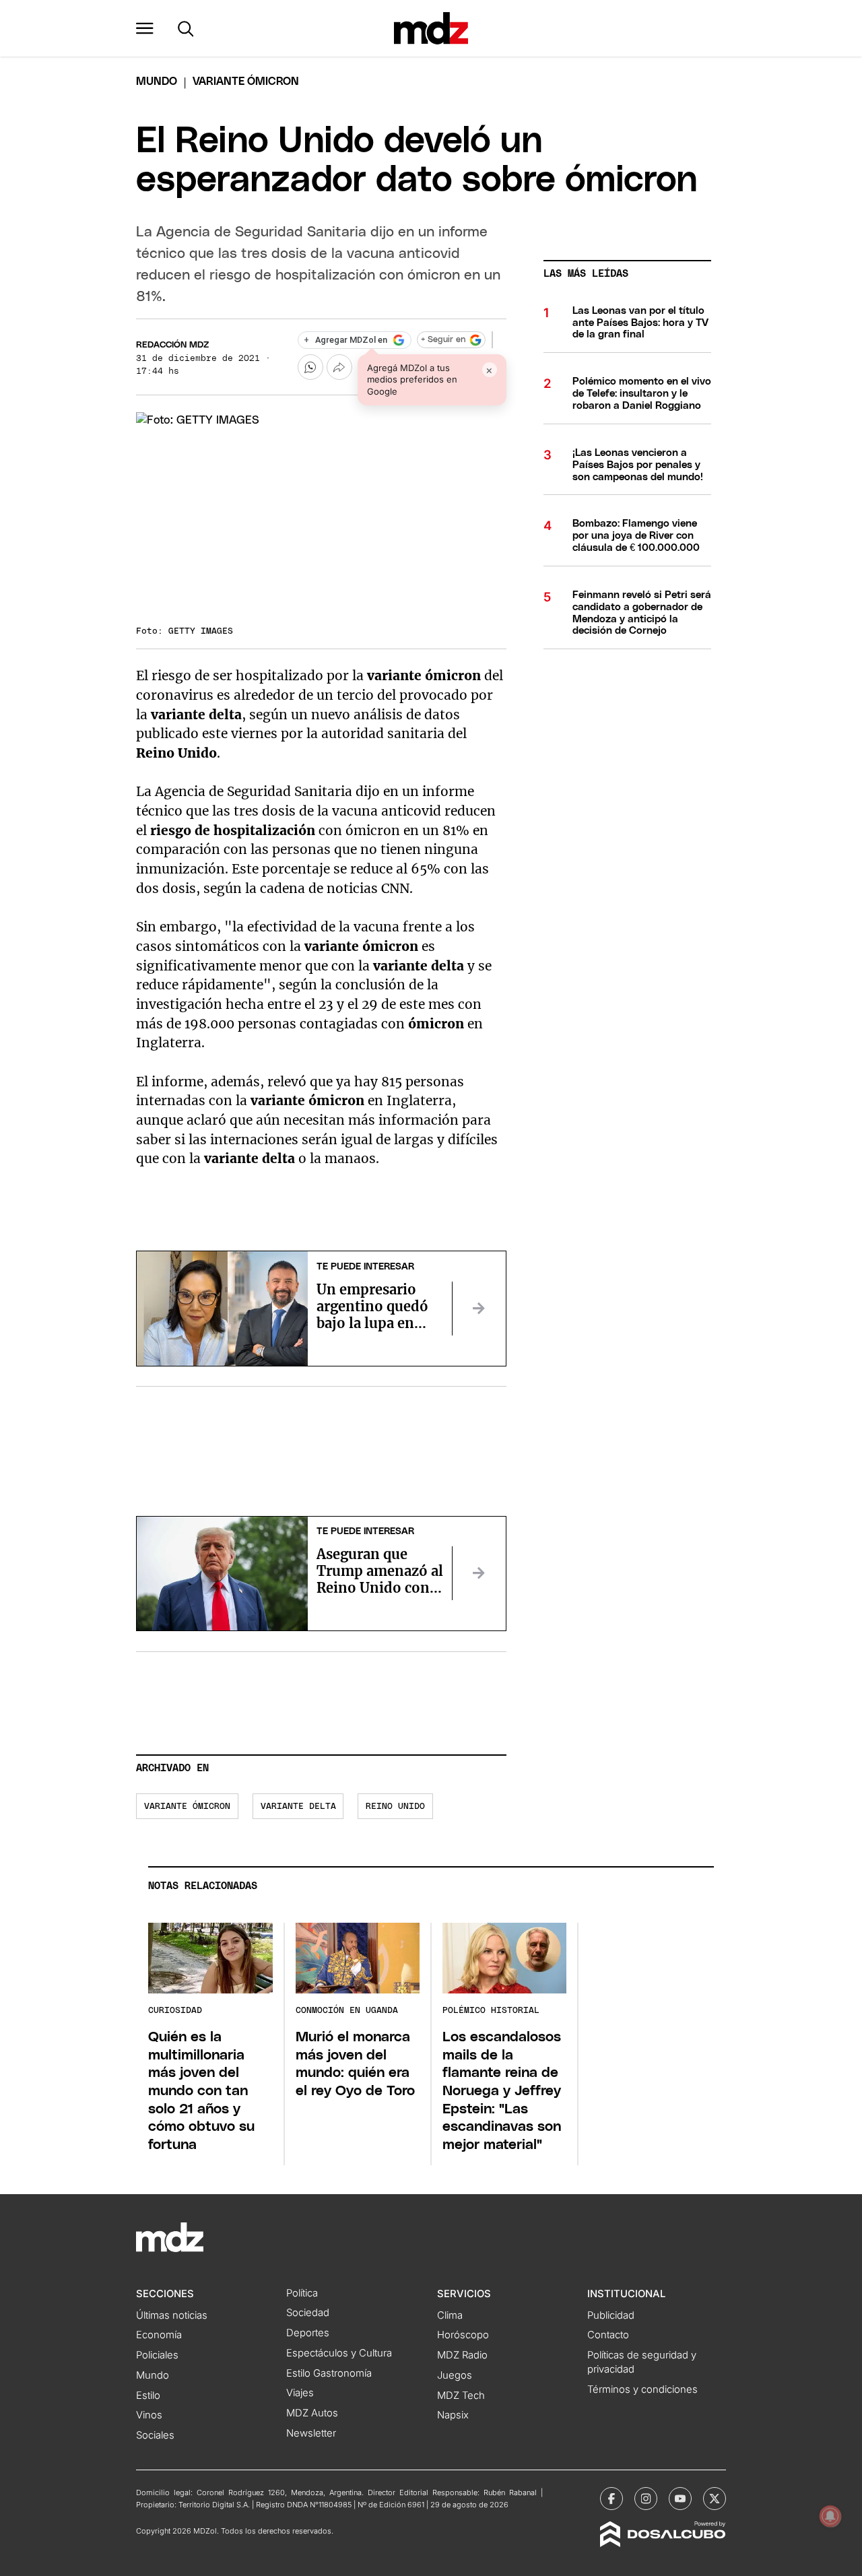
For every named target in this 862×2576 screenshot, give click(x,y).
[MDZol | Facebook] (611, 2499)
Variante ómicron (187, 1807)
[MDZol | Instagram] (646, 2499)
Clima (450, 2315)
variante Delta (298, 1807)
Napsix (453, 2415)
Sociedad (308, 2313)
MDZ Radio (462, 2355)
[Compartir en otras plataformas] (339, 367)
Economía (159, 2335)
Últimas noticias (172, 2315)
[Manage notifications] (830, 2516)
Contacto (608, 2335)
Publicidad (611, 2315)
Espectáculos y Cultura (339, 2353)
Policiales (157, 2355)
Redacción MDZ (172, 345)
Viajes (300, 2393)
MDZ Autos (312, 2413)
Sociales (155, 2435)
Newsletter (311, 2433)
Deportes (308, 2333)
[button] (145, 28)
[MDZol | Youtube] (680, 2499)
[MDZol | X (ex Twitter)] (715, 2499)
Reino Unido (395, 1807)
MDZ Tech (461, 2396)
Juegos (455, 2375)
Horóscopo (463, 2335)
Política (302, 2293)
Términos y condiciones (642, 2389)
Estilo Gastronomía (329, 2373)
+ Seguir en (443, 340)
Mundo (157, 81)
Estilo (148, 2396)
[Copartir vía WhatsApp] (310, 367)
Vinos (149, 2415)
